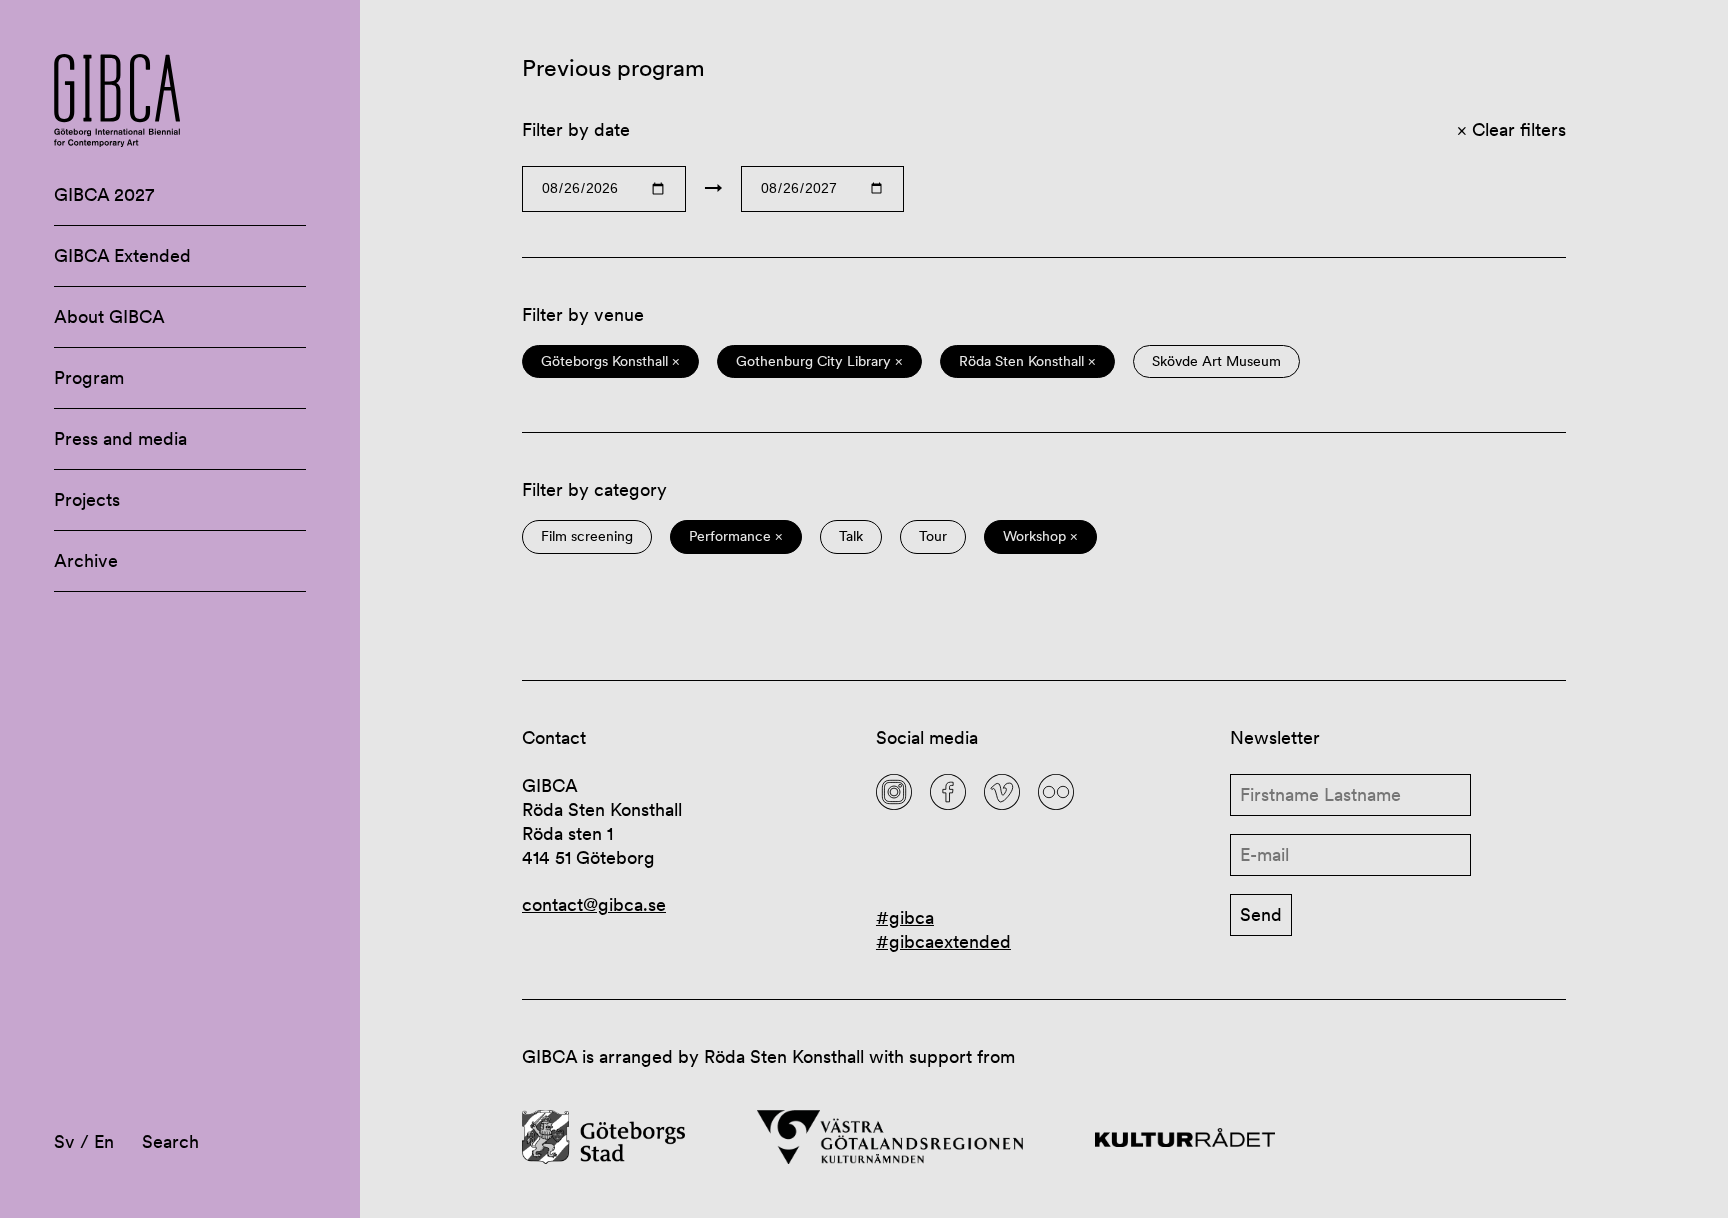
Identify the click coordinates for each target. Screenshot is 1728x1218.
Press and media (120, 438)
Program (89, 377)
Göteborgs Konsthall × (610, 361)
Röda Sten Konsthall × (1027, 361)
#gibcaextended (943, 941)
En (104, 1141)
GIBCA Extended (122, 255)
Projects (87, 499)
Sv (64, 1141)
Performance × (736, 536)
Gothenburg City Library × (819, 361)
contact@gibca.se (594, 904)
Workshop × (1040, 536)
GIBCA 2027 (104, 194)
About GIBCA (109, 316)
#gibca (905, 917)
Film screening (587, 536)
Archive (86, 560)
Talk (851, 536)
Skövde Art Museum (1216, 361)
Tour (933, 536)
